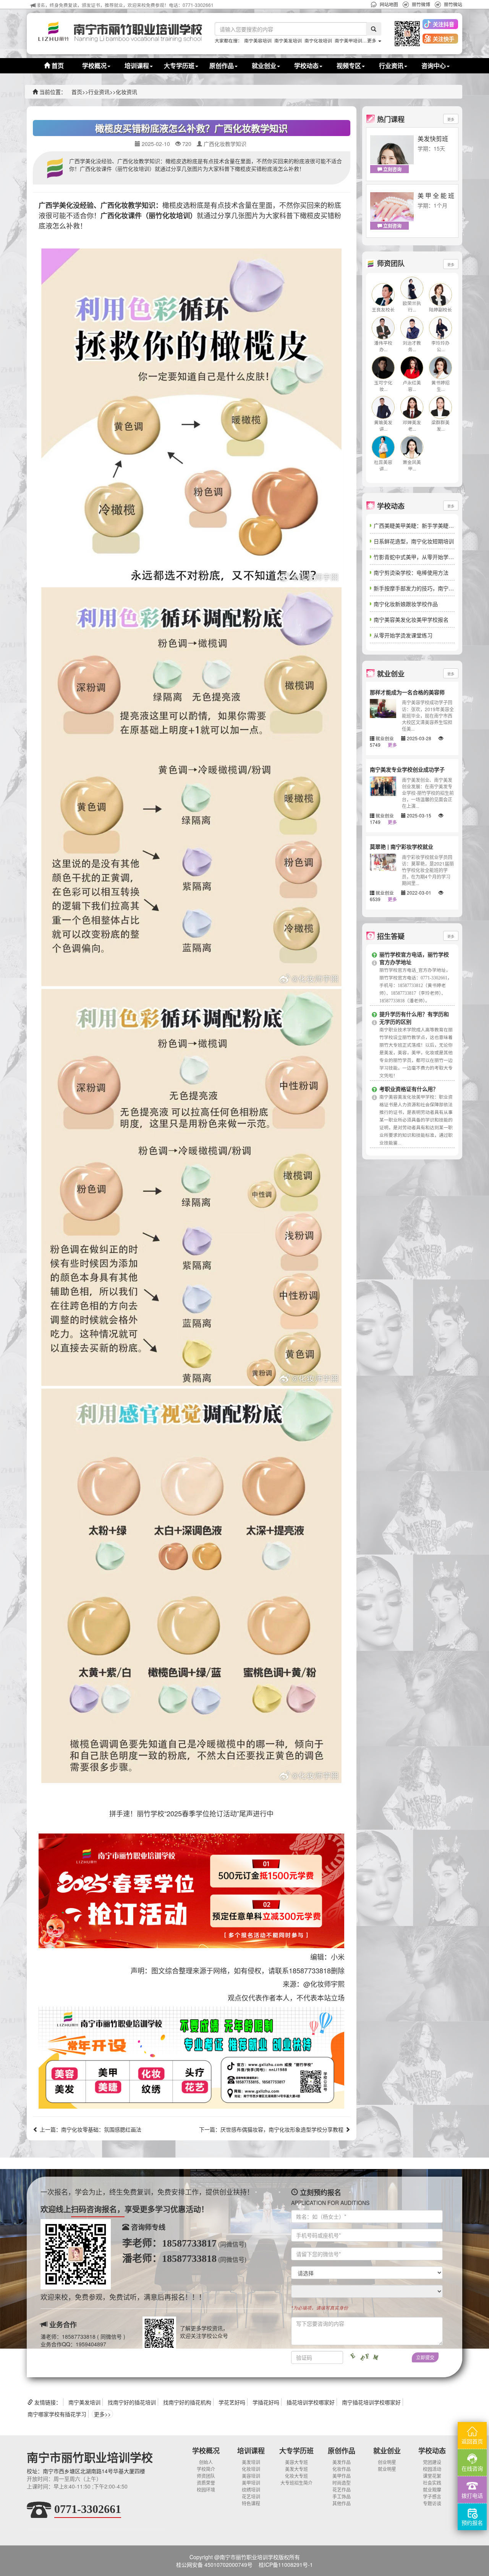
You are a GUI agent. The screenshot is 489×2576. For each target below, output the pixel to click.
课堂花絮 (432, 2476)
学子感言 (432, 2496)
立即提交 (425, 2357)
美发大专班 (296, 2469)
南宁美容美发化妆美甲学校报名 (411, 619)
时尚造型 (342, 2483)
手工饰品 (342, 2496)
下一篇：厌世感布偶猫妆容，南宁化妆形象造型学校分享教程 (272, 2129)
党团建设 (432, 2462)
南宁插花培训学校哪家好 (371, 2402)
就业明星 (387, 2469)
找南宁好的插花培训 (132, 2402)
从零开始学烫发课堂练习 (403, 635)
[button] (405, 34)
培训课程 (251, 2451)
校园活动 (432, 2469)
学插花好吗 (266, 2402)
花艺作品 (342, 2489)
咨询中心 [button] (434, 66)
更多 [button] (372, 40)
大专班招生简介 (296, 2483)
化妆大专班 (296, 2476)
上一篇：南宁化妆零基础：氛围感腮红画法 (90, 2129)
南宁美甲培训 (348, 40)
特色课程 (251, 2503)
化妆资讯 (126, 92)
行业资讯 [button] (391, 66)
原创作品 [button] (222, 66)
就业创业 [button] (264, 66)
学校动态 (432, 2451)
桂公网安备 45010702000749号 (214, 2565)
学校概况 (206, 2451)
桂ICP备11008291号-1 (286, 2565)
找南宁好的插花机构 (187, 2402)
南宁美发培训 (288, 40)
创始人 (206, 2462)
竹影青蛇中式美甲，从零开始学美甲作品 (422, 557)
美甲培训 (251, 2483)
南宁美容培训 (258, 40)
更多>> (102, 2414)
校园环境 (206, 2489)
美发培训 (251, 2462)
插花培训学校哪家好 (311, 2402)
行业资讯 (99, 92)
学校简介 (206, 2469)
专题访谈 (432, 2503)
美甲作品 (342, 2476)
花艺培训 (251, 2496)
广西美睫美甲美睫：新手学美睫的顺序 (419, 525)
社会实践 (432, 2483)
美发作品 (342, 2462)
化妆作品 (342, 2469)
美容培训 (251, 2476)
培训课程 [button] (137, 66)
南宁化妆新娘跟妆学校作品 (406, 604)
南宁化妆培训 (318, 40)
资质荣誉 (206, 2483)
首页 (57, 66)
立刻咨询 (392, 169)
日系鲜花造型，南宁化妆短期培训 (414, 541)
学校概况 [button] (94, 66)
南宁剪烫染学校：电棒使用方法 (411, 572)
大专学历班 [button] (179, 66)
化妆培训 (251, 2469)
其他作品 (342, 2503)
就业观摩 (432, 2489)
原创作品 (342, 2451)
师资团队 (206, 2476)
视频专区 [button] (349, 66)
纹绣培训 (251, 2489)
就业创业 (387, 2451)
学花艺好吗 (232, 2402)
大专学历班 (296, 2451)
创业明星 (387, 2462)
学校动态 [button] (306, 66)
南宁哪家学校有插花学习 (57, 2414)
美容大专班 (296, 2462)
